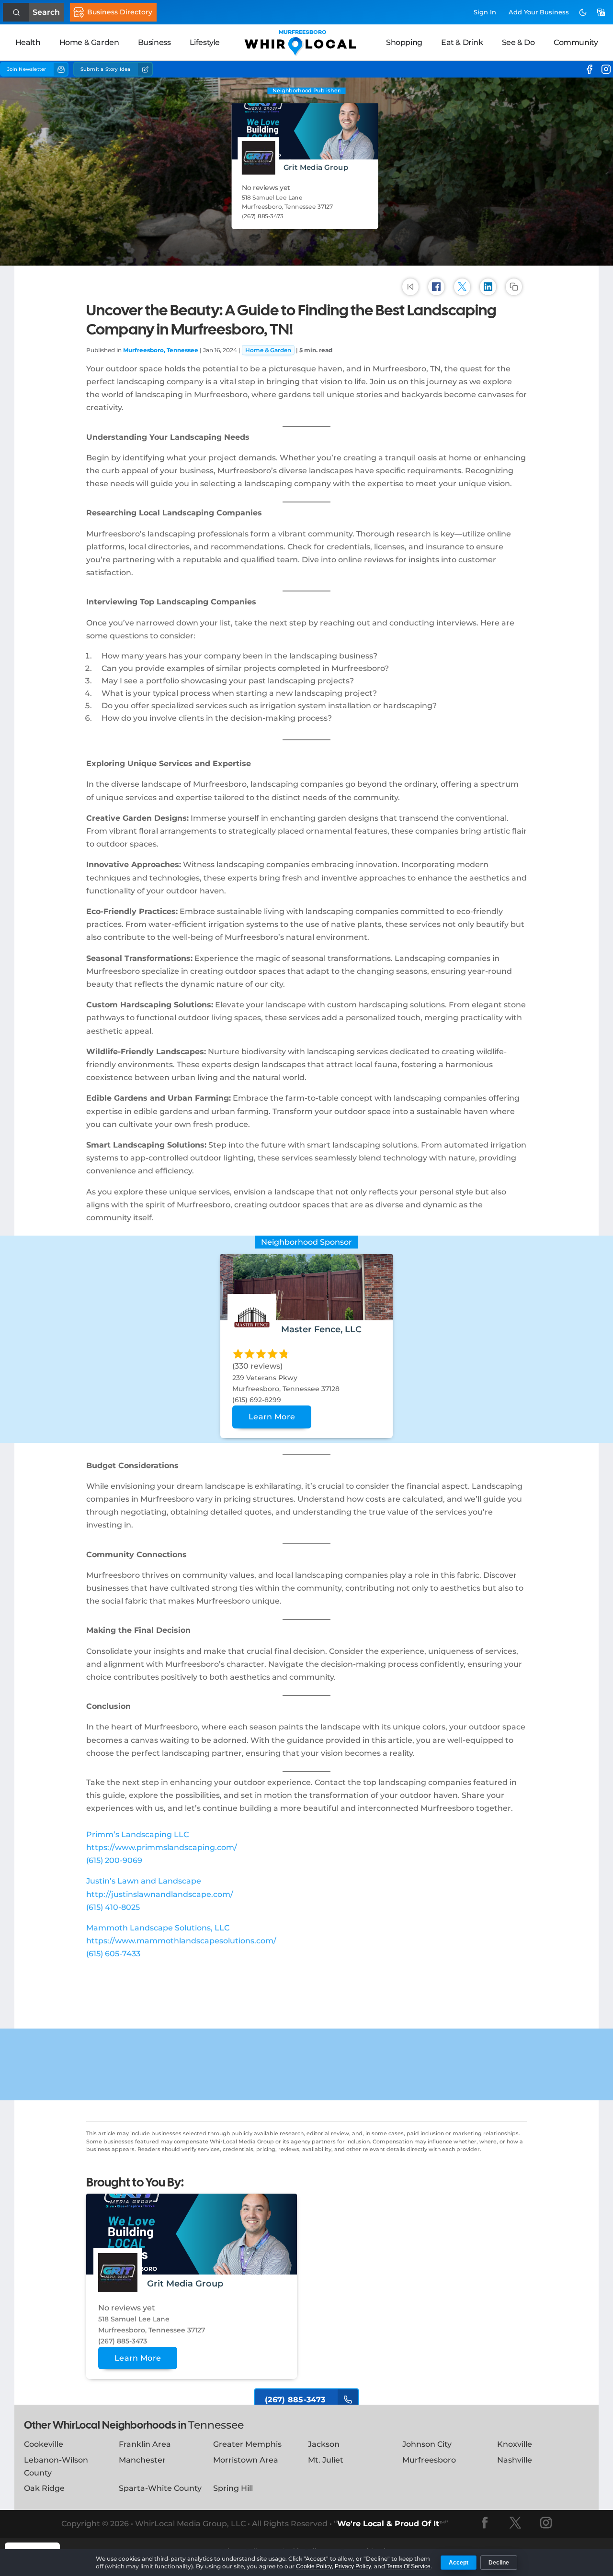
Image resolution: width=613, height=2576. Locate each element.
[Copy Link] (514, 287)
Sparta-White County (160, 2488)
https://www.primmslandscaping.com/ (162, 1847)
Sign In (485, 12)
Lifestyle (205, 42)
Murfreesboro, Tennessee (161, 350)
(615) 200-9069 (114, 1860)
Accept (459, 2563)
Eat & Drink (462, 42)
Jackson (324, 2444)
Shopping (404, 42)
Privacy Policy (353, 2566)
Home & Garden (89, 42)
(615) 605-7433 (113, 1954)
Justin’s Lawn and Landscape (144, 1881)
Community (576, 42)
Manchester (142, 2460)
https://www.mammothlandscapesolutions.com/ (181, 1941)
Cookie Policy (314, 2566)
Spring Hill (233, 2488)
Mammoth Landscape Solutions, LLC (158, 1928)
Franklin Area (145, 2444)
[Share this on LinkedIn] (488, 287)
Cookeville (44, 2444)
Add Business (539, 12)
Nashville (515, 2460)
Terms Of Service (409, 2566)
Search (46, 12)
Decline (499, 2563)
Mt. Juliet (326, 2460)
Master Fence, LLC (321, 1329)
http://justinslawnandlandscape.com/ (160, 1894)
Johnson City (427, 2444)
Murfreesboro (429, 2460)
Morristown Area (246, 2460)
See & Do (518, 42)
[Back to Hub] (410, 287)
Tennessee (216, 2425)
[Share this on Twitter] (462, 287)
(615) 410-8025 (113, 1907)
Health (28, 42)
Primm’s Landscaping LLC (137, 1834)
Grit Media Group (316, 167)
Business (154, 42)
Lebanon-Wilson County (56, 2466)
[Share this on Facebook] (436, 287)
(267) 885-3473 (296, 2400)
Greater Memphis (247, 2444)
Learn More (272, 1417)
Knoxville (515, 2444)
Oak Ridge (44, 2488)
